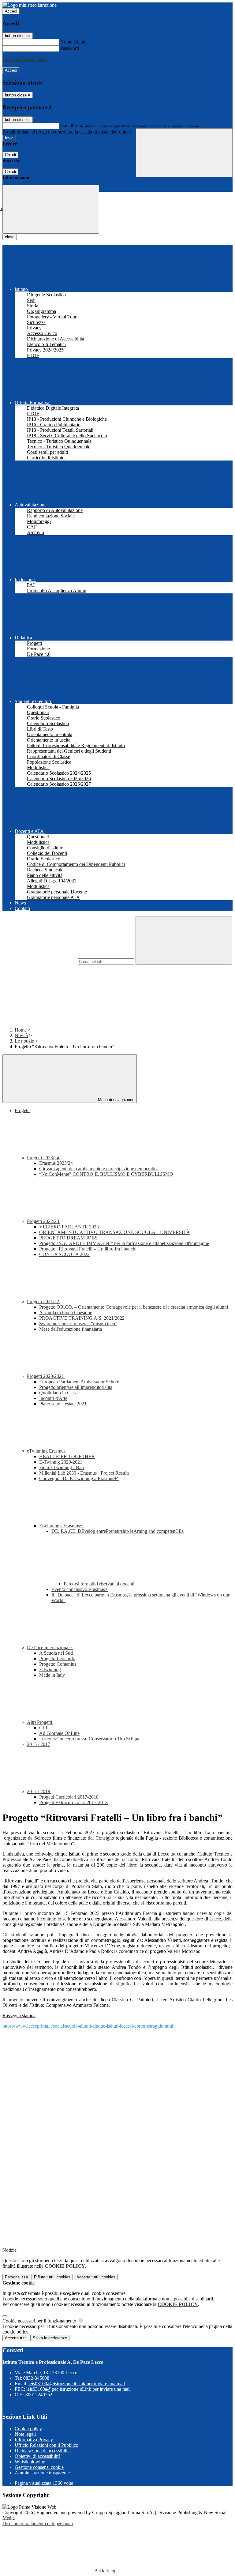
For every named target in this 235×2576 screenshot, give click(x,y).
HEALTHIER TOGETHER (67, 1456)
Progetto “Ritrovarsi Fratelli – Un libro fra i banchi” (89, 1249)
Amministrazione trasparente (42, 2473)
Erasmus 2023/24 (56, 1163)
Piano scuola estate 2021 (63, 1404)
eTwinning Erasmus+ (48, 1451)
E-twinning (50, 1670)
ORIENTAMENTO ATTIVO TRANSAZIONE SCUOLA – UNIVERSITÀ (115, 1232)
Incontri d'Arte (53, 1398)
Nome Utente (73, 42)
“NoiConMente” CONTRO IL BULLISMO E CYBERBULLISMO (106, 1174)
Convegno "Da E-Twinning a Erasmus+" (79, 1478)
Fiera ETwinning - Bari (62, 1467)
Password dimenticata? (24, 59)
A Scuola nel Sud (56, 1653)
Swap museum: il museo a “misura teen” (78, 1324)
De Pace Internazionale (50, 1647)
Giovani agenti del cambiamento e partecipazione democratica (99, 1169)
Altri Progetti (40, 1722)
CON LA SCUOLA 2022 (64, 1254)
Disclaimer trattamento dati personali (38, 2523)
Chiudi (10, 155)
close (10, 237)
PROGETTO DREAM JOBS (68, 1238)
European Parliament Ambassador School (79, 1382)
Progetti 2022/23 (44, 1221)
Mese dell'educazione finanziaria (71, 1329)
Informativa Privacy (34, 2440)
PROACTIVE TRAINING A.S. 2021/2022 (82, 1318)
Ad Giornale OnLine (59, 1733)
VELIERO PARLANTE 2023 (69, 1227)
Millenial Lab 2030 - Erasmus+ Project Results (84, 1473)
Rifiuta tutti (52, 2277)
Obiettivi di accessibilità (38, 2456)
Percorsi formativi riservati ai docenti (99, 1584)
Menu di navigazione (116, 1100)
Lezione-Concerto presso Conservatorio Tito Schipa (89, 1739)
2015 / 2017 (39, 1744)
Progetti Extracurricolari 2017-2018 (73, 1802)
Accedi (11, 11)
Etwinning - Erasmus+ (62, 1526)
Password (70, 48)
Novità (21, 1035)
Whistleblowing (30, 2462)
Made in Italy (52, 1675)
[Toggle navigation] (51, 209)
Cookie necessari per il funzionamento (40, 2321)
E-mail (67, 126)
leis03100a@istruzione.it (77, 2384)
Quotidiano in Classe (59, 1393)
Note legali (25, 2434)
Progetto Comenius (58, 1664)
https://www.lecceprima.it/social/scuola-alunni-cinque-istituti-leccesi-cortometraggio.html (88, 2026)
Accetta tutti (96, 2277)
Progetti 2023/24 (44, 1158)
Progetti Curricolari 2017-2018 (69, 1797)
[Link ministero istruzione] (30, 5)
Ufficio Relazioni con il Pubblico (47, 2445)
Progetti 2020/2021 (46, 1376)
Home (21, 1030)
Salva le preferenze (50, 2338)
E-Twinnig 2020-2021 (61, 1462)
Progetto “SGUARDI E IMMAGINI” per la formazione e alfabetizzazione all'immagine (124, 1243)
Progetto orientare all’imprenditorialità (76, 1387)
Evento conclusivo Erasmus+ (80, 1589)
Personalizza (16, 2277)
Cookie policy (28, 2429)
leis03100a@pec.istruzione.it (78, 2389)
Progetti (22, 1110)
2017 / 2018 (39, 1791)
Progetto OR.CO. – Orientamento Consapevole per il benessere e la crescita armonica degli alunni (134, 1307)
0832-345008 (36, 2378)
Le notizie (24, 1041)
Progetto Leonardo (57, 1658)
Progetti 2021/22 (44, 1301)
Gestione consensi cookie (39, 2467)
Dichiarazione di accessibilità (43, 2451)
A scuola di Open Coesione (66, 1312)
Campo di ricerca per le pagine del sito (39, 961)
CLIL (45, 1728)
